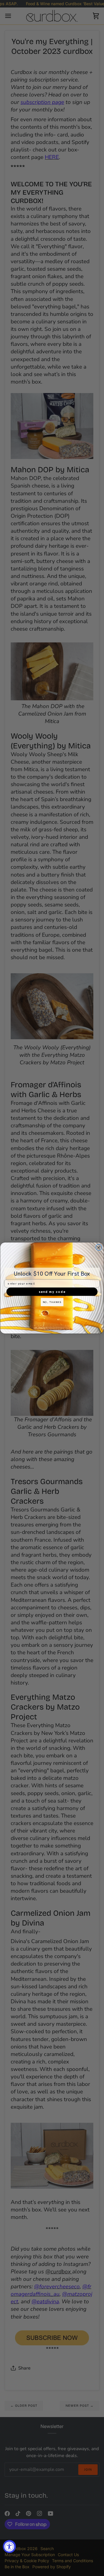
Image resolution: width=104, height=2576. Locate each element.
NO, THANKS (52, 1302)
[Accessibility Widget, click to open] (9, 2546)
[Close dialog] (99, 1247)
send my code (52, 1292)
